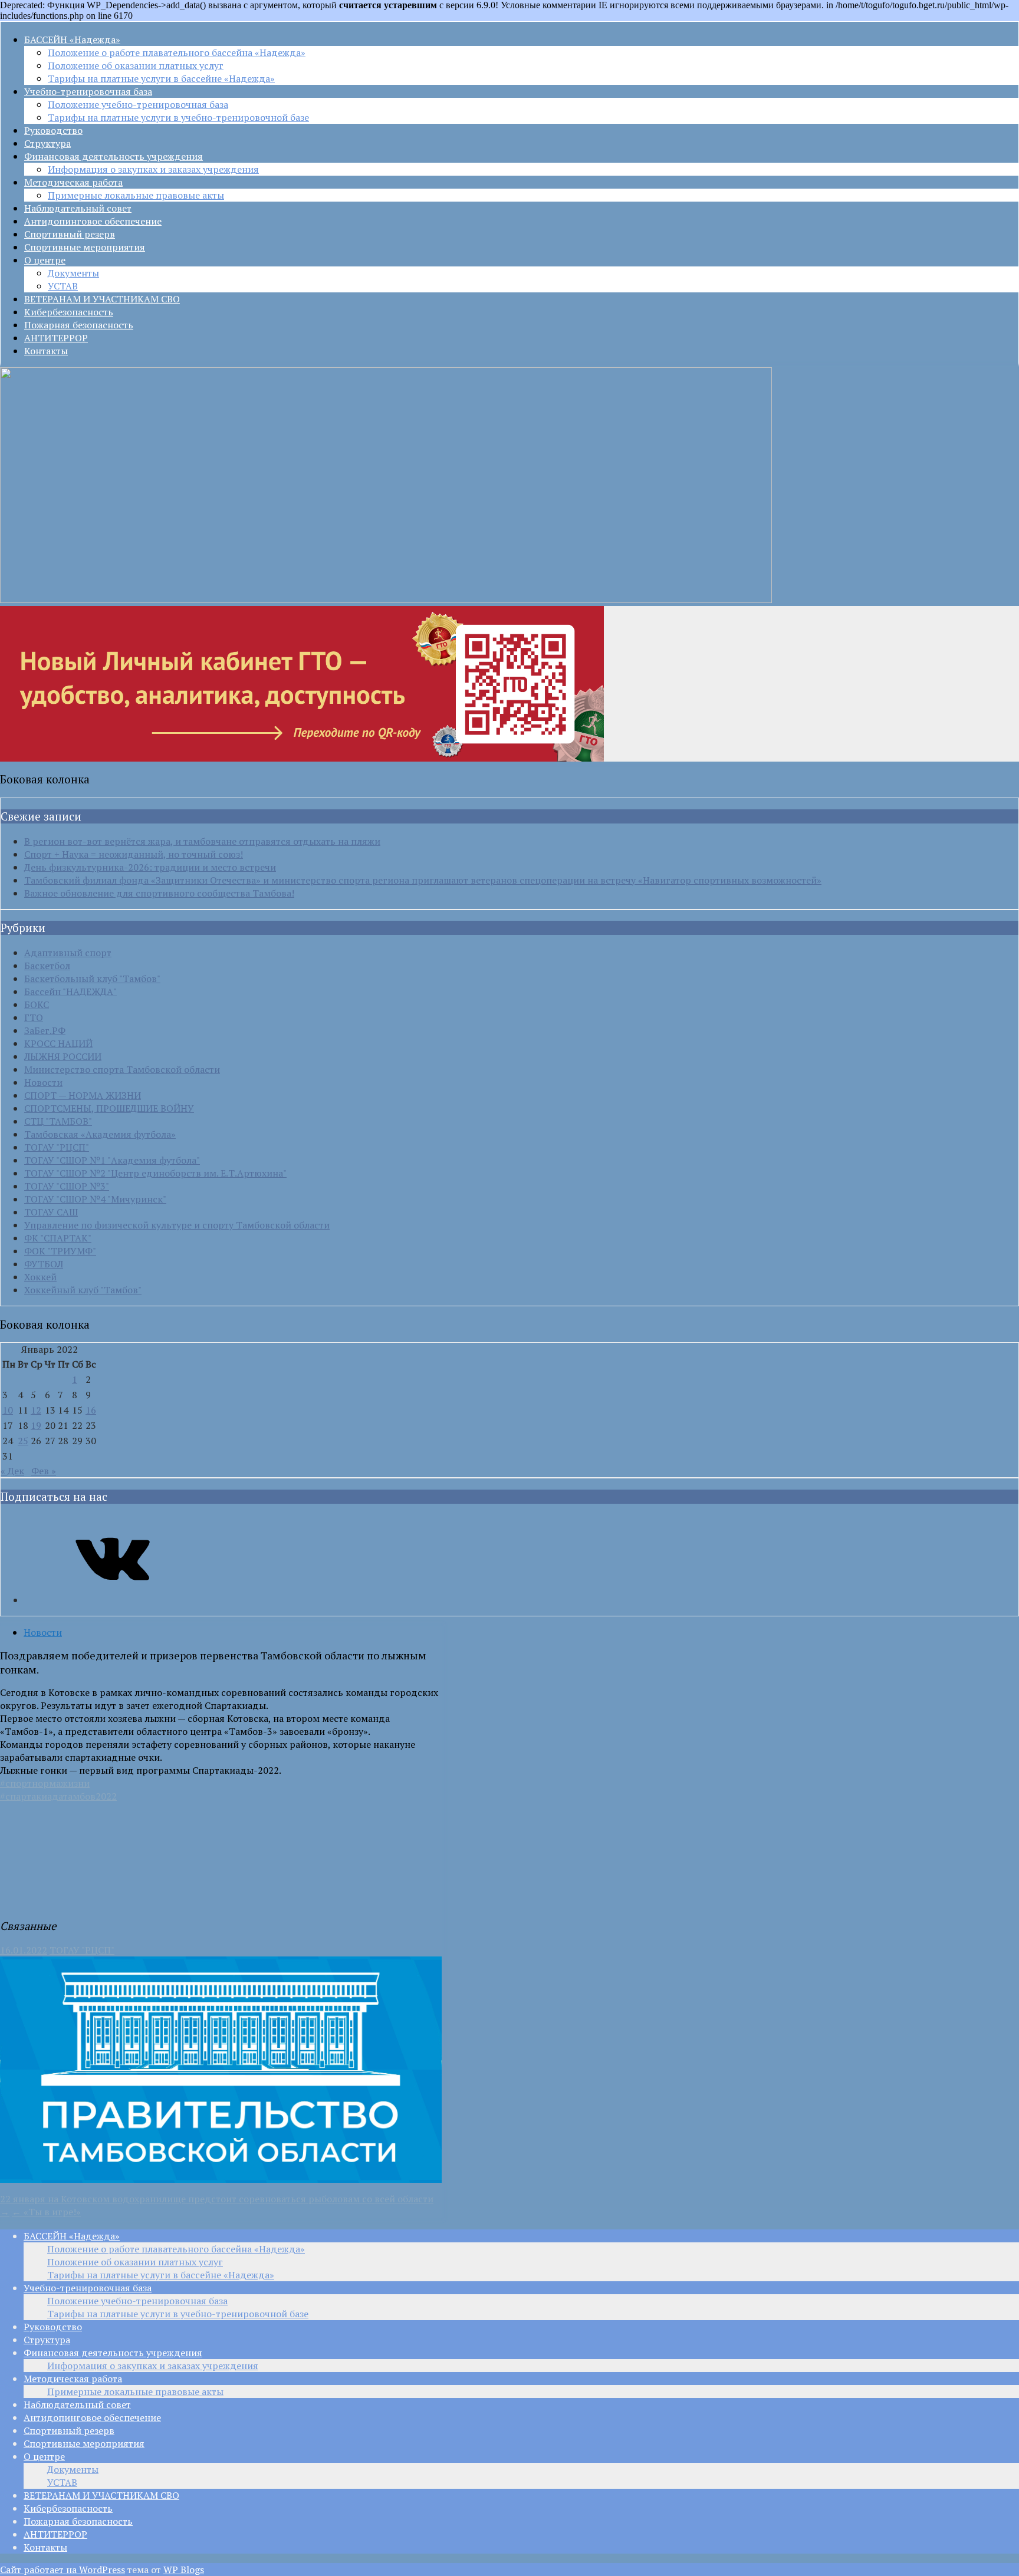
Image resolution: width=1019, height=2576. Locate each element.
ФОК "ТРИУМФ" (60, 1251)
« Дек (12, 1471)
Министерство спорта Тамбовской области (122, 1069)
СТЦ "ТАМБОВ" (58, 1121)
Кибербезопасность (69, 312)
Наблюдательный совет (78, 208)
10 (8, 1410)
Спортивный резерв (70, 234)
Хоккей (40, 1277)
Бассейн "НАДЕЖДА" (70, 991)
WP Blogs (184, 2570)
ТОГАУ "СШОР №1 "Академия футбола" (112, 1160)
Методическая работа (73, 182)
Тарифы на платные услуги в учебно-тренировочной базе (178, 117)
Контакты (46, 351)
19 (36, 1425)
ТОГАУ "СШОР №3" (67, 1186)
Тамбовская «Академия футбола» (100, 1134)
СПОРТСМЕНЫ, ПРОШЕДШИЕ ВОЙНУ (109, 1108)
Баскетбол (47, 966)
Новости (43, 1082)
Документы (73, 273)
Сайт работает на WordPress (63, 2570)
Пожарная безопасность (79, 325)
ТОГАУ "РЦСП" (57, 1147)
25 (23, 1441)
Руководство (53, 130)
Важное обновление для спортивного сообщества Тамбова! (159, 893)
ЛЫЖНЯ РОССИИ (63, 1056)
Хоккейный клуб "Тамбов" (83, 1290)
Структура (47, 143)
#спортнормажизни (45, 1783)
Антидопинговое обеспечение (93, 221)
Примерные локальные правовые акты (136, 195)
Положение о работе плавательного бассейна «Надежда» (177, 52)
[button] (8, 1886)
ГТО (34, 1017)
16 (91, 1410)
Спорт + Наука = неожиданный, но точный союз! (134, 854)
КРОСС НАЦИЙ (58, 1043)
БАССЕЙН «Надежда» (72, 39)
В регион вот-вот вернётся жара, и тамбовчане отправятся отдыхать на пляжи (202, 841)
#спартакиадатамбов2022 (58, 1796)
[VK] (113, 1600)
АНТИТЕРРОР (56, 338)
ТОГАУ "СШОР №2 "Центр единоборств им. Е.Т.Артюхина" (155, 1173)
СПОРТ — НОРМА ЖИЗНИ (83, 1095)
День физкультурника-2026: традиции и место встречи (150, 867)
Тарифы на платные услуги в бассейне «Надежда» (161, 78)
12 (36, 1410)
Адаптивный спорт (68, 953)
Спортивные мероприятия (85, 247)
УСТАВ (63, 286)
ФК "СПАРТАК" (58, 1238)
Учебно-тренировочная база (88, 91)
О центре (45, 260)
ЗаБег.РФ (45, 1030)
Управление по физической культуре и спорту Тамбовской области (177, 1225)
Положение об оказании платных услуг (136, 65)
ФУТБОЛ (44, 1264)
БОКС (37, 1004)
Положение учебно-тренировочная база (138, 104)
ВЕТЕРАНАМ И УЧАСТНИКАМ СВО (102, 299)
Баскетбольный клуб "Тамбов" (92, 979)
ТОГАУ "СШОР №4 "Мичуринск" (95, 1199)
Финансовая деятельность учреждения (114, 156)
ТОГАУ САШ (51, 1212)
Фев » (44, 1471)
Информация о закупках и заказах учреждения (153, 169)
